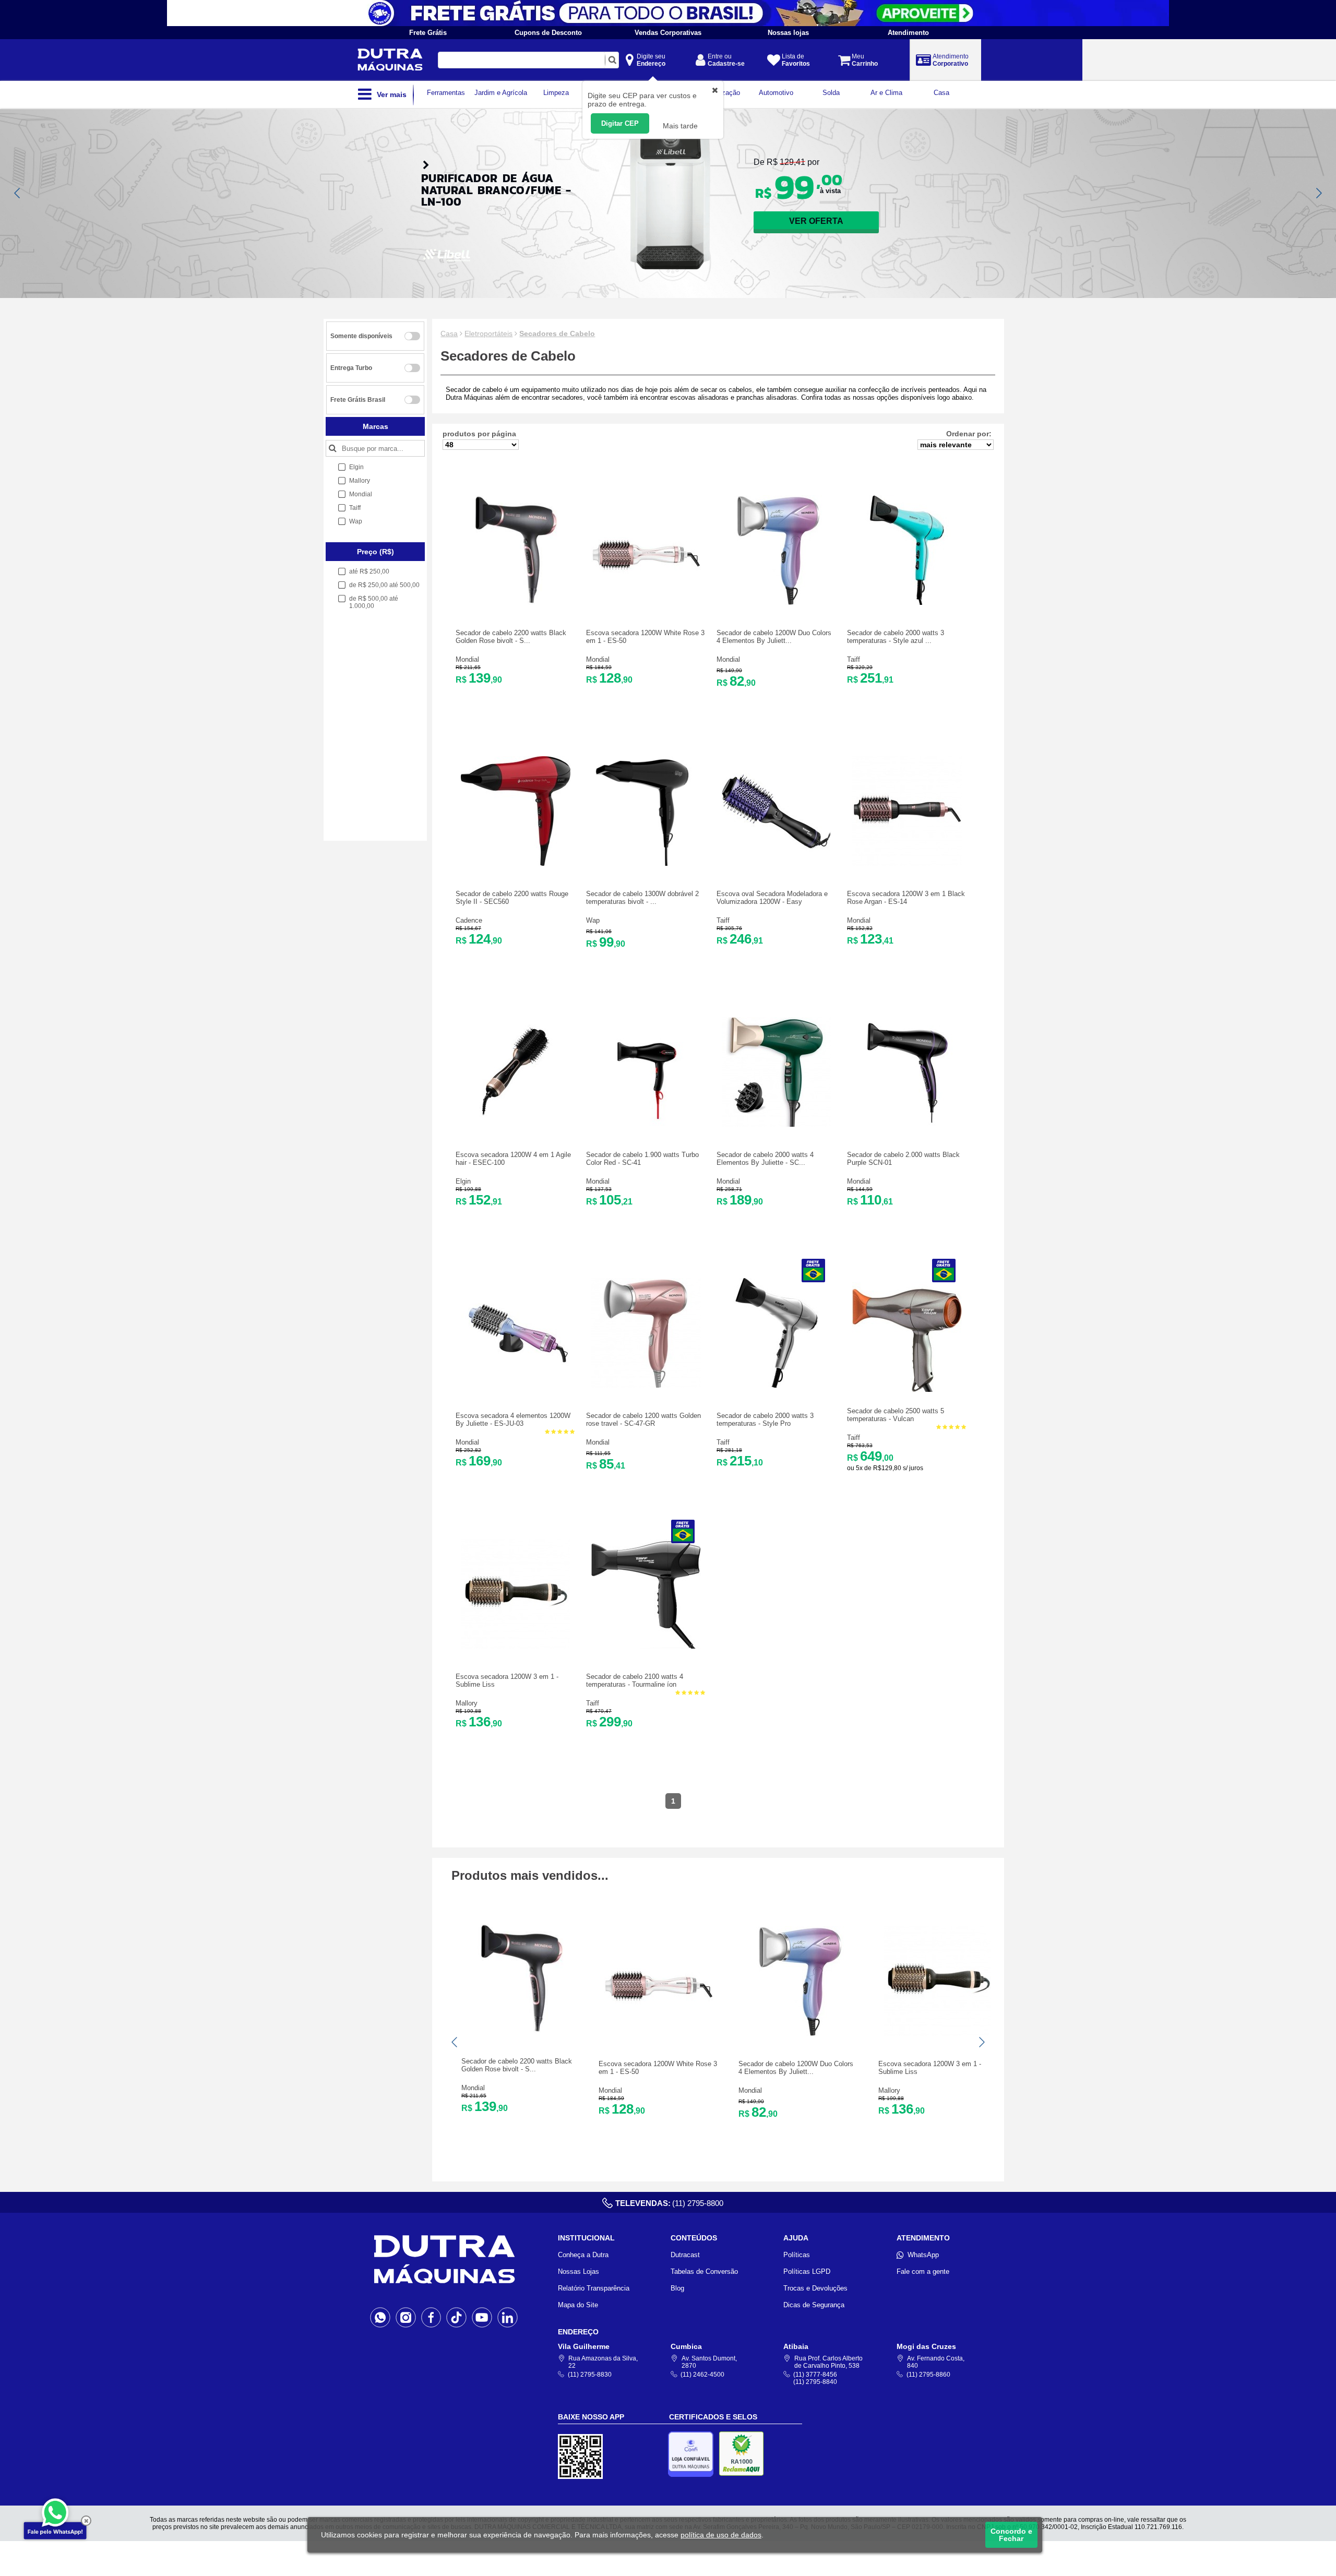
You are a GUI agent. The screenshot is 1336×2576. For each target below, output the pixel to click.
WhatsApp (923, 2255)
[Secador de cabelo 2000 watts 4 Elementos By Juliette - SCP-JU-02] (777, 1124)
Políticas (797, 2255)
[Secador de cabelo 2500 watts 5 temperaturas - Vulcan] (907, 1390)
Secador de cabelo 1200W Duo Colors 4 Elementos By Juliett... (774, 637)
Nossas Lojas (578, 2271)
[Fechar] (86, 2521)
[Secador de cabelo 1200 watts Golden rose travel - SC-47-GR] (646, 1385)
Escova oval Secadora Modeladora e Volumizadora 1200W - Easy (772, 898)
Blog (677, 2288)
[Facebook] (431, 2317)
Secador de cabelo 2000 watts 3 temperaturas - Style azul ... (896, 637)
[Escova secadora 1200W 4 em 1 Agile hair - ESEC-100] (516, 1124)
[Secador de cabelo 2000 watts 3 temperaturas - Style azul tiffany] (907, 603)
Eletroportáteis (488, 333)
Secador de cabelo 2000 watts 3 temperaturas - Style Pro (765, 1420)
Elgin (463, 1181)
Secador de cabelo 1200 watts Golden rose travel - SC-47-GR (643, 1420)
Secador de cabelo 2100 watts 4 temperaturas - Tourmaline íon (635, 1680)
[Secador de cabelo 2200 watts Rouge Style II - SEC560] (516, 863)
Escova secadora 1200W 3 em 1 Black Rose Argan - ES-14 (906, 898)
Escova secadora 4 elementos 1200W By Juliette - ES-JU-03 (513, 1420)
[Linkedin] (508, 2317)
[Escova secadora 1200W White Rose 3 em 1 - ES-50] (646, 603)
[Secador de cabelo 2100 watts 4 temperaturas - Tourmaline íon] (646, 1646)
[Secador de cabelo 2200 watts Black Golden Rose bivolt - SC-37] (516, 603)
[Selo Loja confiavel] (693, 2454)
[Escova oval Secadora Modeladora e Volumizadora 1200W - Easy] (777, 863)
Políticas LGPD (807, 2271)
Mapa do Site (578, 2305)
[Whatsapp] (380, 2317)
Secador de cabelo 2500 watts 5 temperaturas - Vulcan (896, 1415)
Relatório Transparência (594, 2288)
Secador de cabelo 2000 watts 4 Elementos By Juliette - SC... (765, 1159)
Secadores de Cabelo (557, 333)
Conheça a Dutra (583, 2255)
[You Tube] (482, 2317)
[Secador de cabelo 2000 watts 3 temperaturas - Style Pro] (777, 1385)
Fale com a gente (923, 2271)
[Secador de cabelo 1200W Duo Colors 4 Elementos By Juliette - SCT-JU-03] (777, 603)
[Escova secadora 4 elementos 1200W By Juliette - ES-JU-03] (516, 1385)
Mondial (467, 659)
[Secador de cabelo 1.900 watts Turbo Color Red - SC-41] (646, 1124)
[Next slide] (1318, 193)
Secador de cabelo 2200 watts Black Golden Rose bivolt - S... (511, 637)
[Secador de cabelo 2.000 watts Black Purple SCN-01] (907, 1124)
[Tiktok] (456, 2317)
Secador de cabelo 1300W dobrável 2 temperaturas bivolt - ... (642, 898)
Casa (449, 333)
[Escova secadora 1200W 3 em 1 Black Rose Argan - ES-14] (907, 863)
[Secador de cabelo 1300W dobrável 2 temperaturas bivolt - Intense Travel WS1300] (646, 863)
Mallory (467, 1703)
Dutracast (685, 2255)
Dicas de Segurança (814, 2305)
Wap (593, 920)
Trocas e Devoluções (815, 2288)
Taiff (854, 659)
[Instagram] (406, 2317)
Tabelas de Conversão (704, 2271)
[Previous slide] (18, 193)
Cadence (469, 920)
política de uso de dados (721, 2535)
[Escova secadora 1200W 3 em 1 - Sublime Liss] (516, 1646)
